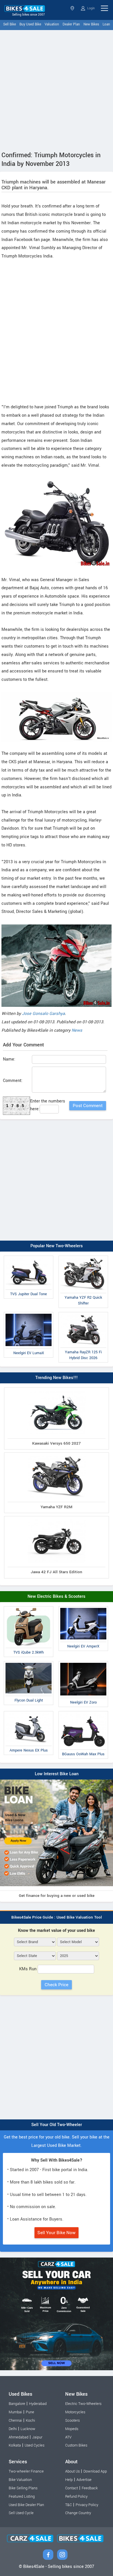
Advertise (84, 2480)
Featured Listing (22, 2497)
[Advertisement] (57, 89)
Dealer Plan (71, 24)
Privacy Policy (87, 2505)
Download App (95, 2471)
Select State (73, 8)
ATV (68, 2437)
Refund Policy (76, 2497)
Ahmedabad (19, 2437)
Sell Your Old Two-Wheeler (57, 2125)
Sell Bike (10, 24)
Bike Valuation (20, 2480)
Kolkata (15, 2445)
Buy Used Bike (30, 24)
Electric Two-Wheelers (83, 2404)
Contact (72, 2488)
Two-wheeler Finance (26, 2471)
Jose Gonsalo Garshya (43, 1014)
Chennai (15, 2421)
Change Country (78, 2513)
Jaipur (37, 2437)
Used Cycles (34, 2445)
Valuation (52, 24)
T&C (69, 2505)
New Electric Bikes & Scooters (57, 1596)
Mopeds (72, 2429)
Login (91, 8)
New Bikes (91, 24)
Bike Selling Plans (23, 2488)
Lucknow (28, 2429)
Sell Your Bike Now (57, 2233)
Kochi (30, 2421)
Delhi (13, 2429)
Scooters (72, 2421)
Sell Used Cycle (21, 2513)
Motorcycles (75, 2412)
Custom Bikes (76, 2445)
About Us (72, 2471)
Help (69, 2480)
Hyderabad (38, 2404)
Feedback (90, 2488)
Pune (30, 2412)
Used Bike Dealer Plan (26, 2505)
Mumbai (15, 2412)
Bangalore (17, 2404)
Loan (106, 24)
